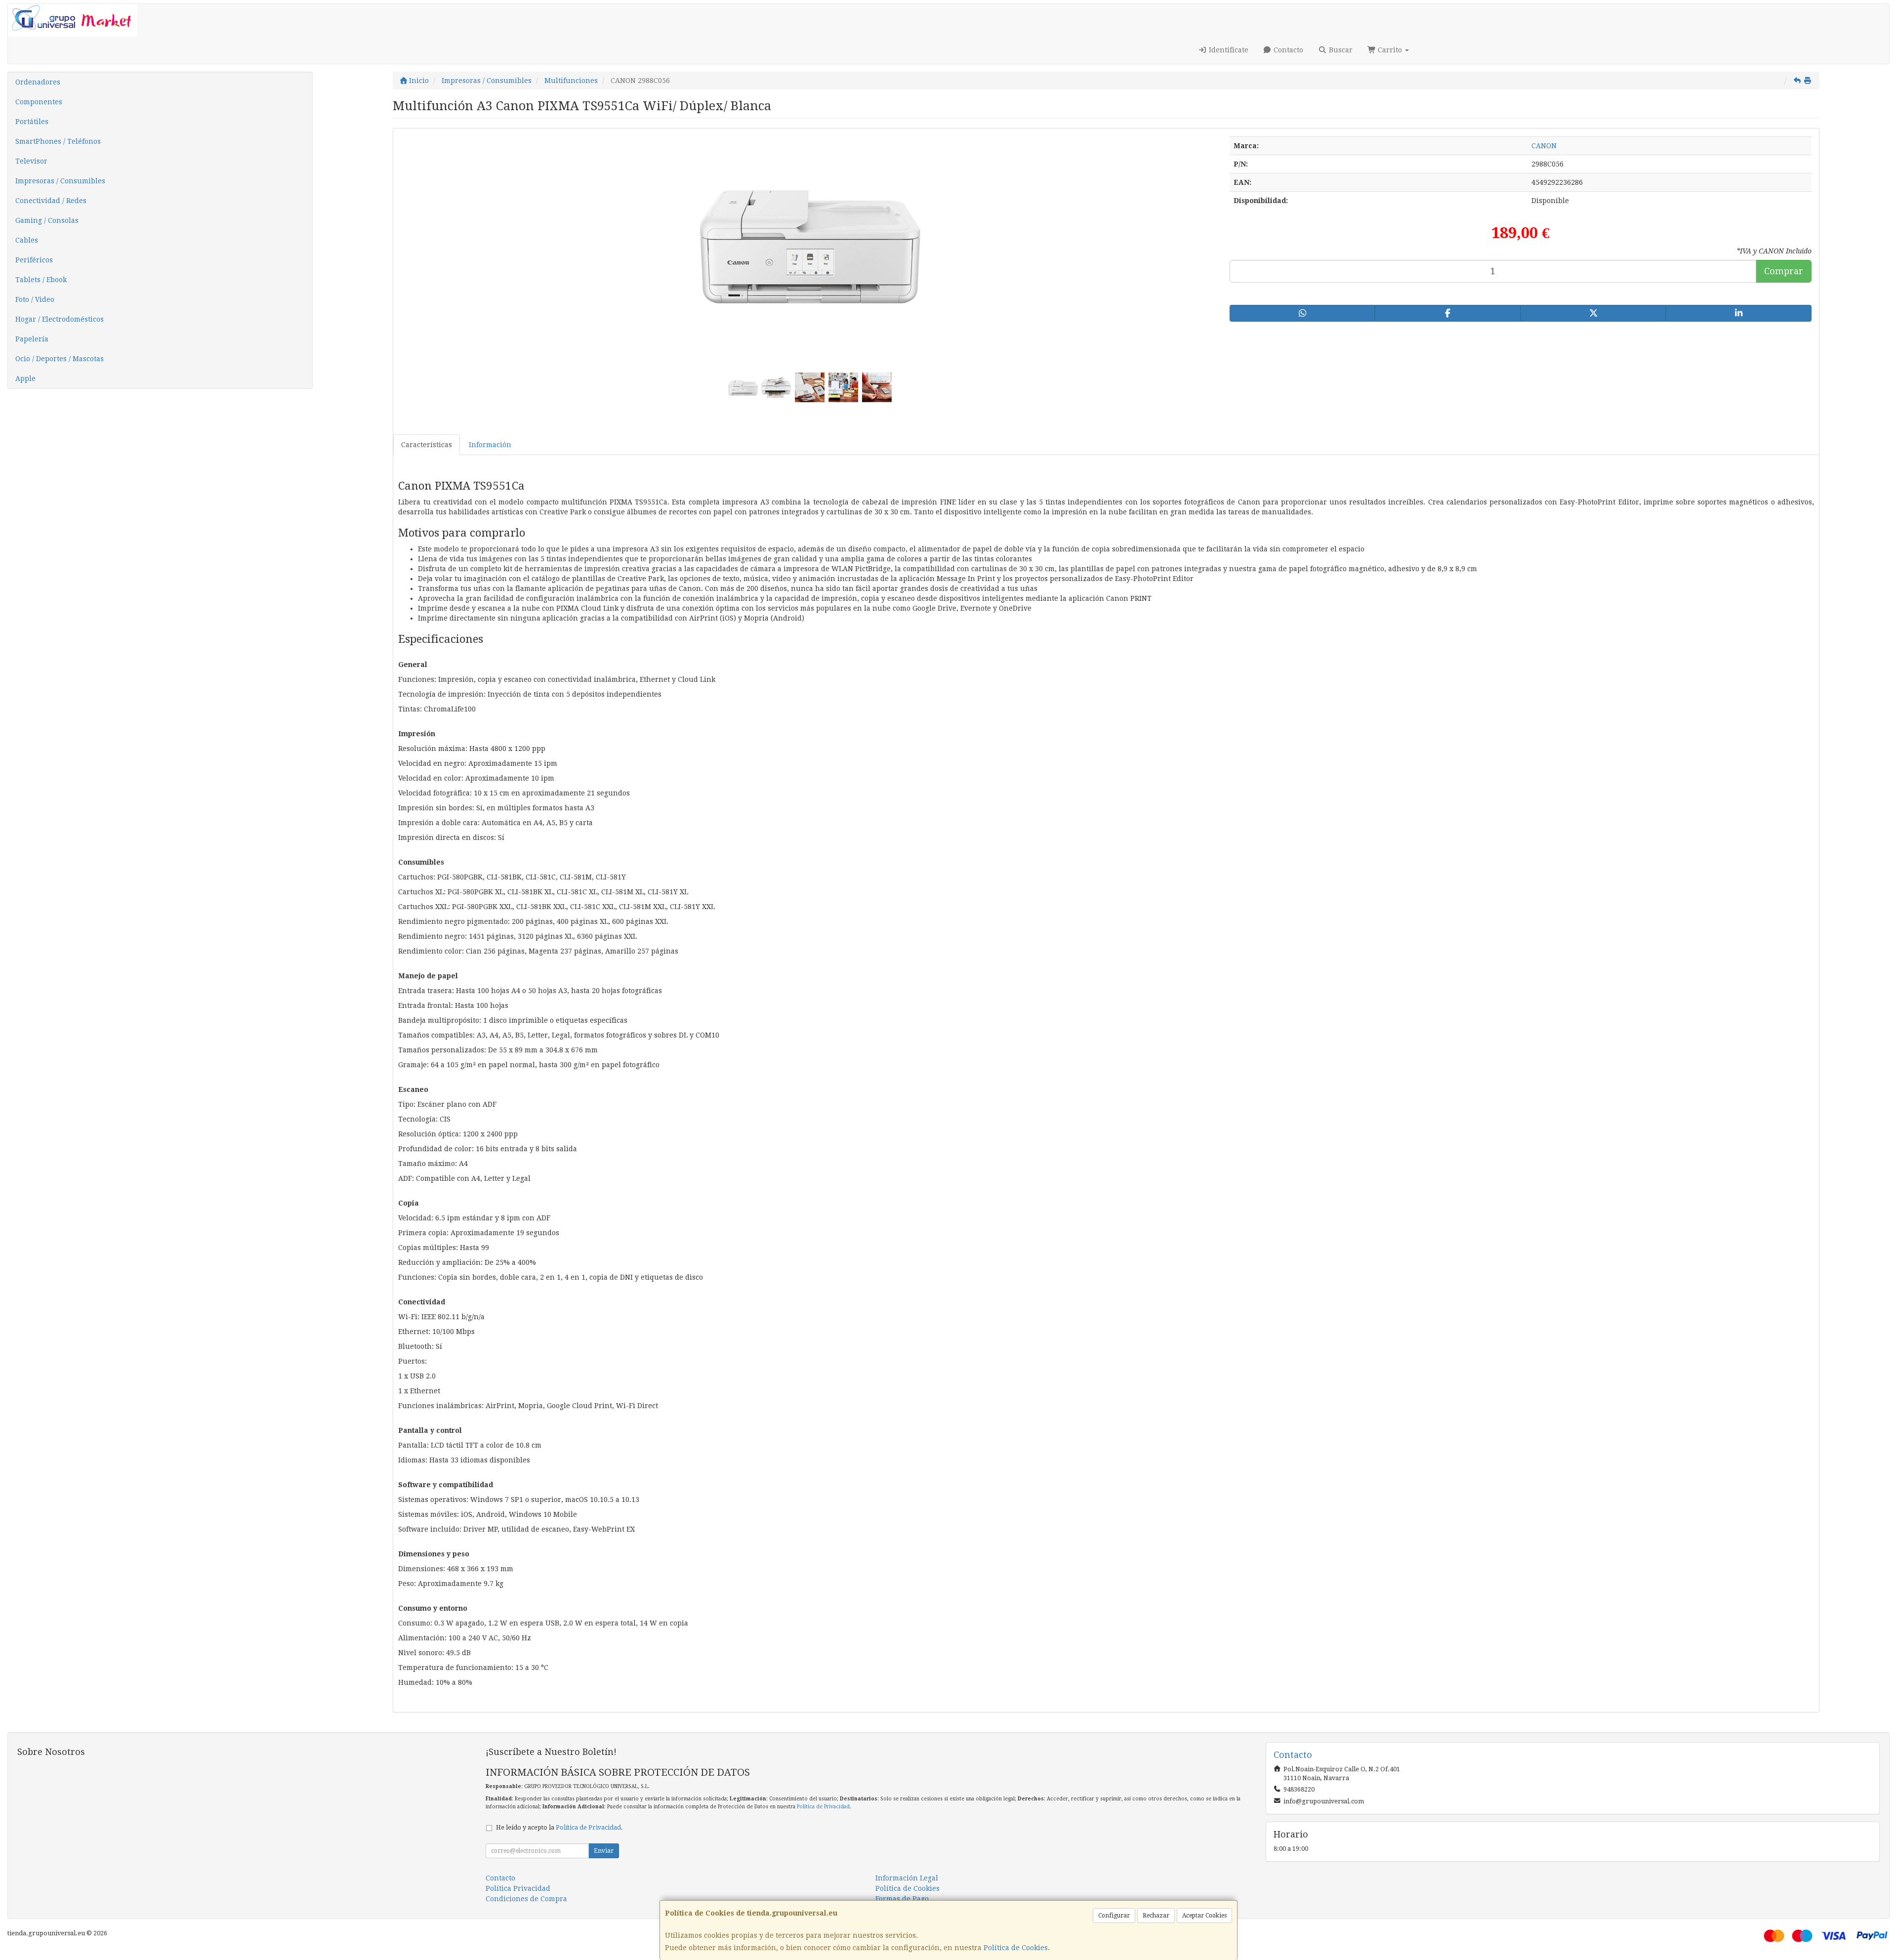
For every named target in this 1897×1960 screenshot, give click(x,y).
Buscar (1340, 50)
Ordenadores (38, 82)
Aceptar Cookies (1204, 1916)
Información (490, 445)
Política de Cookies (1016, 1948)
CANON (1544, 146)
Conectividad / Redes (51, 201)
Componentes (39, 102)
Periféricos (34, 260)
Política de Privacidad (823, 1807)
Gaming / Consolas (47, 220)
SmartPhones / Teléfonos (58, 141)
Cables (27, 240)
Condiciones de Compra (526, 1899)
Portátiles (32, 122)
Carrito (1390, 50)
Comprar (1784, 271)
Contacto (1287, 50)
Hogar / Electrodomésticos (60, 319)
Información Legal (907, 1878)
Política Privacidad (518, 1888)
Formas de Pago (902, 1899)
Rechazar (1156, 1916)
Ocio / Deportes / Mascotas (60, 359)
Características (427, 445)
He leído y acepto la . (559, 1827)
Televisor (31, 161)
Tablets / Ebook (41, 280)
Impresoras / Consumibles (60, 181)
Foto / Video (35, 299)
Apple (25, 378)
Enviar (604, 1851)
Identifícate (1228, 50)
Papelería (32, 339)
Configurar (1114, 1916)
